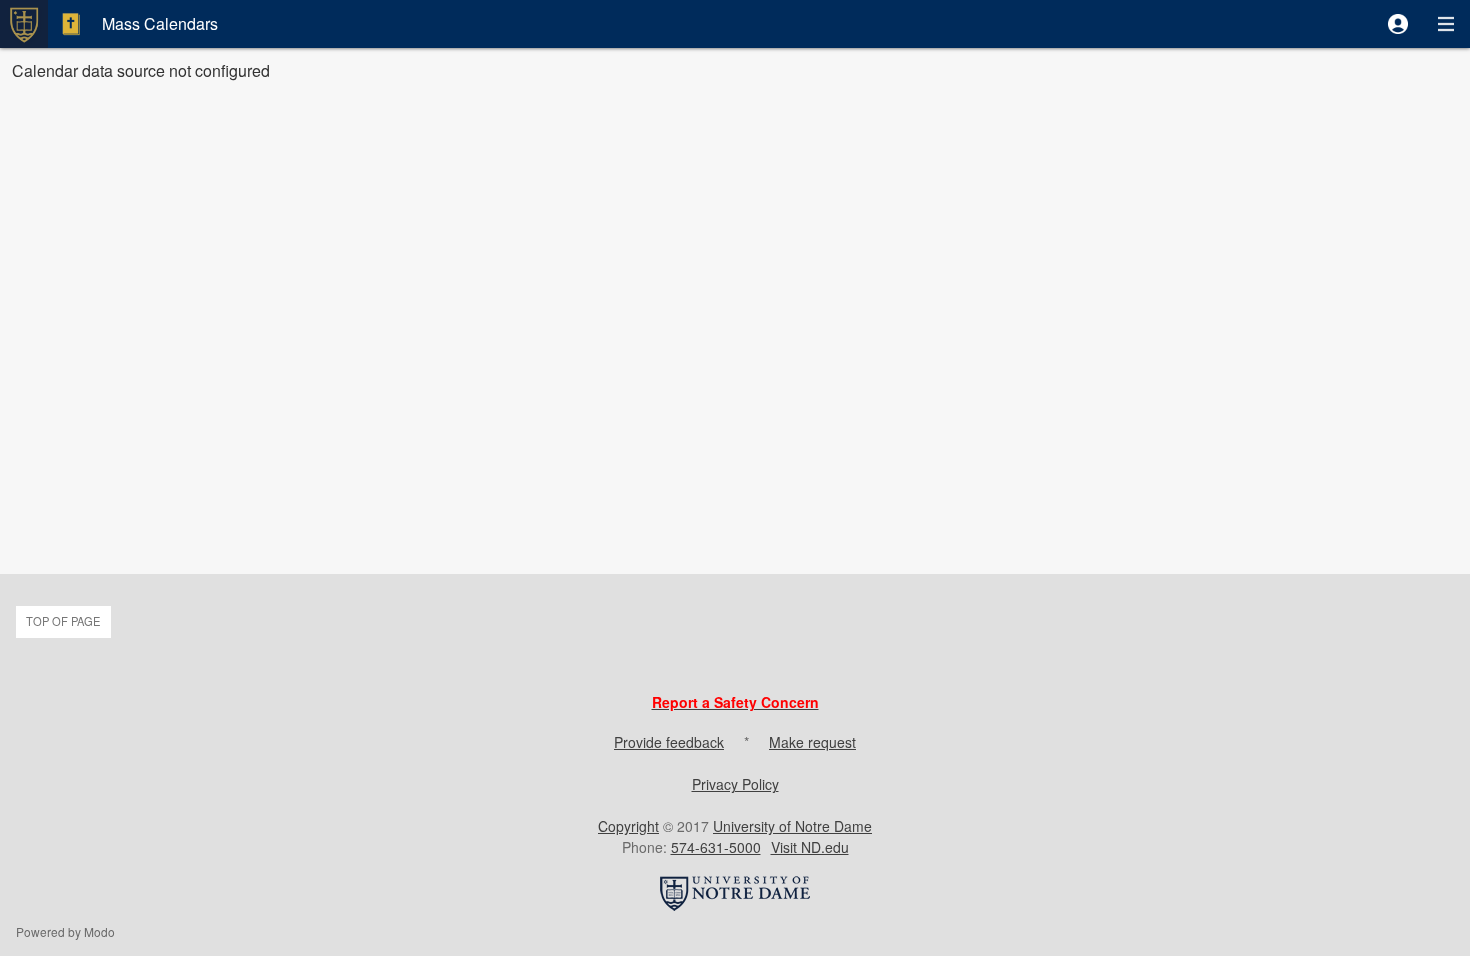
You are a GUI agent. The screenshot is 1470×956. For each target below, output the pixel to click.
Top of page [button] (63, 621)
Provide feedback (669, 742)
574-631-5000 (716, 847)
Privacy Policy (735, 784)
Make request (812, 742)
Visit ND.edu (810, 847)
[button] (1398, 24)
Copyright (628, 826)
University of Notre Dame (792, 826)
